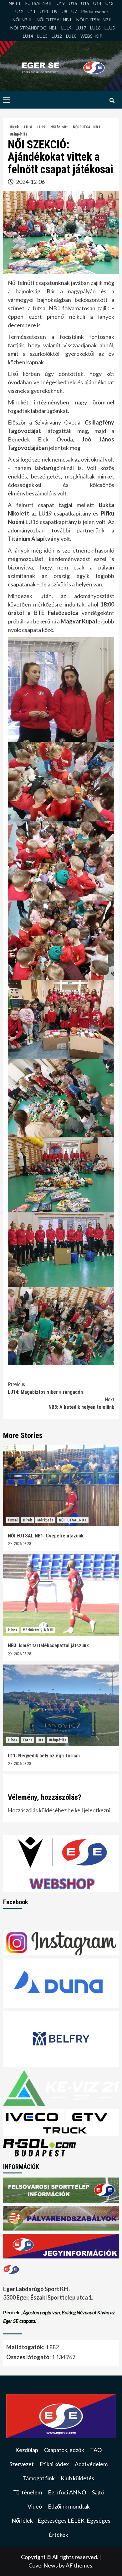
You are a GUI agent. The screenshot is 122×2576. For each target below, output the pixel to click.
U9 (55, 11)
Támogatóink (39, 2478)
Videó (35, 2506)
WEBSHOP (91, 36)
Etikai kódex (54, 2464)
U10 (44, 11)
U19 (61, 3)
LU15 (110, 28)
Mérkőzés (45, 1520)
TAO (96, 2450)
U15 (85, 3)
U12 (19, 11)
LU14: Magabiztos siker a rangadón (45, 1388)
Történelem (28, 2492)
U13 (109, 3)
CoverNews (43, 2565)
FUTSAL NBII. (39, 3)
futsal (13, 1520)
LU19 (66, 28)
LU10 (71, 36)
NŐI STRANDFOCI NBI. (34, 28)
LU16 (95, 28)
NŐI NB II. (23, 20)
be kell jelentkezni (89, 1810)
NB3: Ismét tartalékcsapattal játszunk (48, 1646)
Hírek (14, 127)
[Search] (112, 101)
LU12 (57, 36)
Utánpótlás (18, 134)
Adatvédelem (91, 2464)
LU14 (28, 36)
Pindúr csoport (96, 11)
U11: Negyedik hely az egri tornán (44, 1756)
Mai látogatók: (26, 2347)
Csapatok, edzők (64, 2450)
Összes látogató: (29, 2357)
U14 (97, 3)
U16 (73, 3)
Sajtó (98, 2492)
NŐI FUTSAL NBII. (94, 20)
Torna (27, 1740)
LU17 (81, 28)
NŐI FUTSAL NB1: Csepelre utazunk (46, 1536)
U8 (64, 11)
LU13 (42, 36)
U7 (74, 11)
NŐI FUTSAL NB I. (54, 20)
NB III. (15, 3)
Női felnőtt (59, 127)
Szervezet (22, 2464)
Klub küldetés (77, 2478)
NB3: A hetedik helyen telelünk (81, 1403)
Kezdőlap (27, 2450)
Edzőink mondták (69, 2506)
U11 (32, 11)
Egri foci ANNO (67, 2492)
